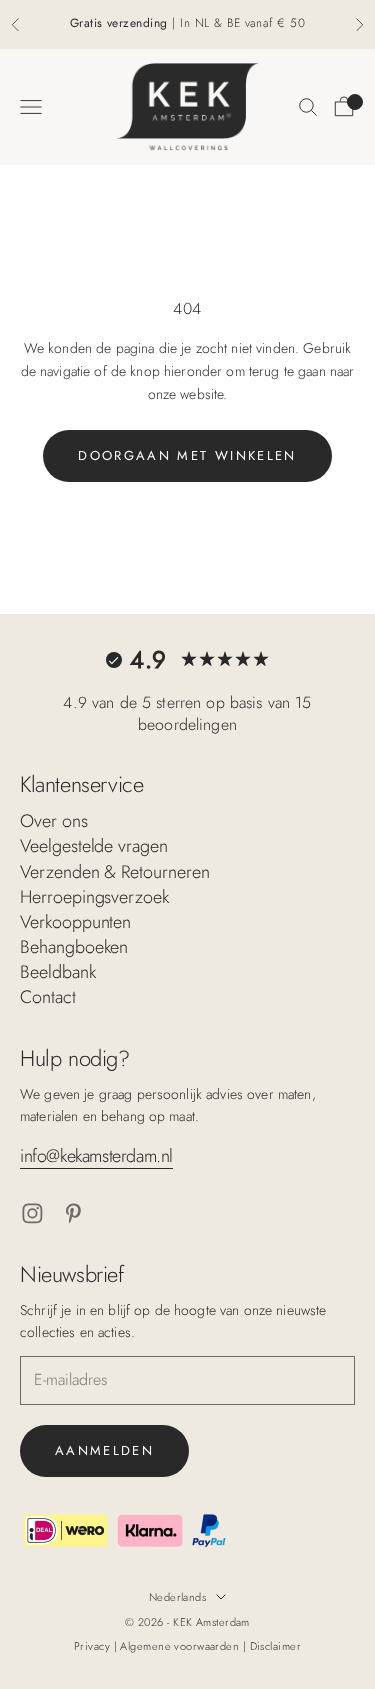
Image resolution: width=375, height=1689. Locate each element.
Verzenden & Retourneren (115, 872)
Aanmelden (104, 1450)
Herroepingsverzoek (94, 897)
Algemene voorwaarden (181, 1646)
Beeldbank (58, 972)
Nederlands (177, 1597)
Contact (48, 997)
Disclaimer (275, 1646)
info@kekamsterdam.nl (96, 1156)
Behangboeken (74, 947)
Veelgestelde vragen (94, 846)
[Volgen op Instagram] (32, 1213)
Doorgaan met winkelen (187, 455)
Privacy (94, 1646)
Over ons (54, 821)
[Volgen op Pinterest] (73, 1213)
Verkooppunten (75, 922)
